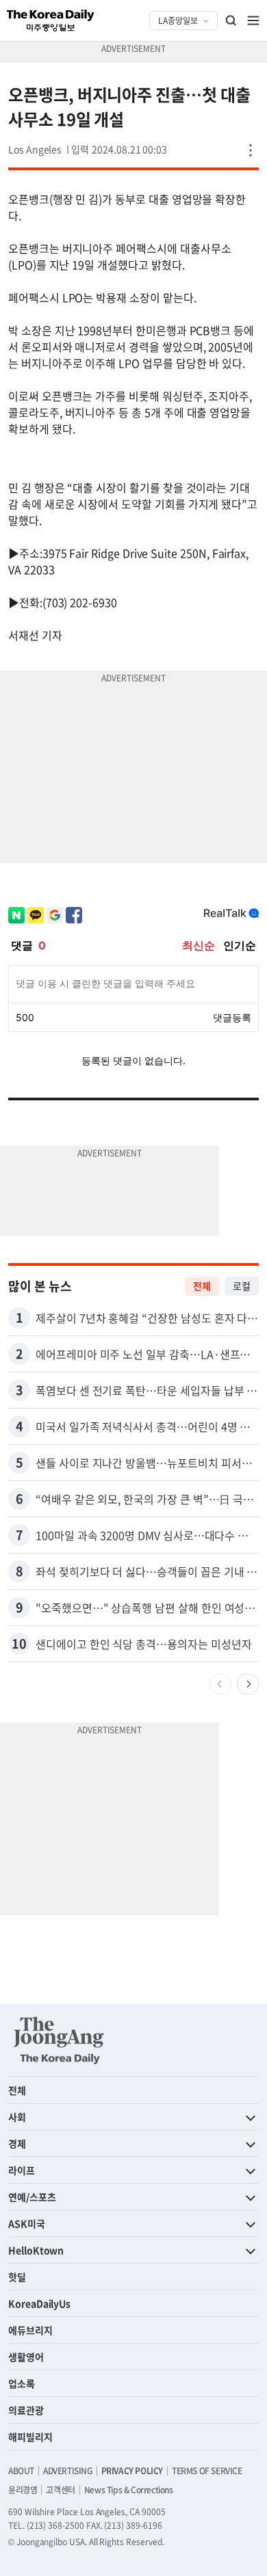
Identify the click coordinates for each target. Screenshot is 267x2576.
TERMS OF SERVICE (207, 2471)
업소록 (22, 2383)
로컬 (242, 1286)
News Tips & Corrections (129, 2490)
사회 (17, 2117)
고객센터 (60, 2490)
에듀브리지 (30, 2330)
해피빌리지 (30, 2437)
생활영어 (26, 2357)
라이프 (22, 2170)
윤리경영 (23, 2490)
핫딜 (17, 2277)
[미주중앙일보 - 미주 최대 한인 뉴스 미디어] (51, 21)
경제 (17, 2143)
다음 (248, 1684)
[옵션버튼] (251, 150)
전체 (202, 1286)
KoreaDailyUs (39, 2303)
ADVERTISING (68, 2471)
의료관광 (26, 2410)
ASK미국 (27, 2223)
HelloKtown (36, 2250)
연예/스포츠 (32, 2197)
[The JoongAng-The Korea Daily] (59, 2040)
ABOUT (21, 2471)
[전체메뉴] (253, 21)
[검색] (231, 21)
